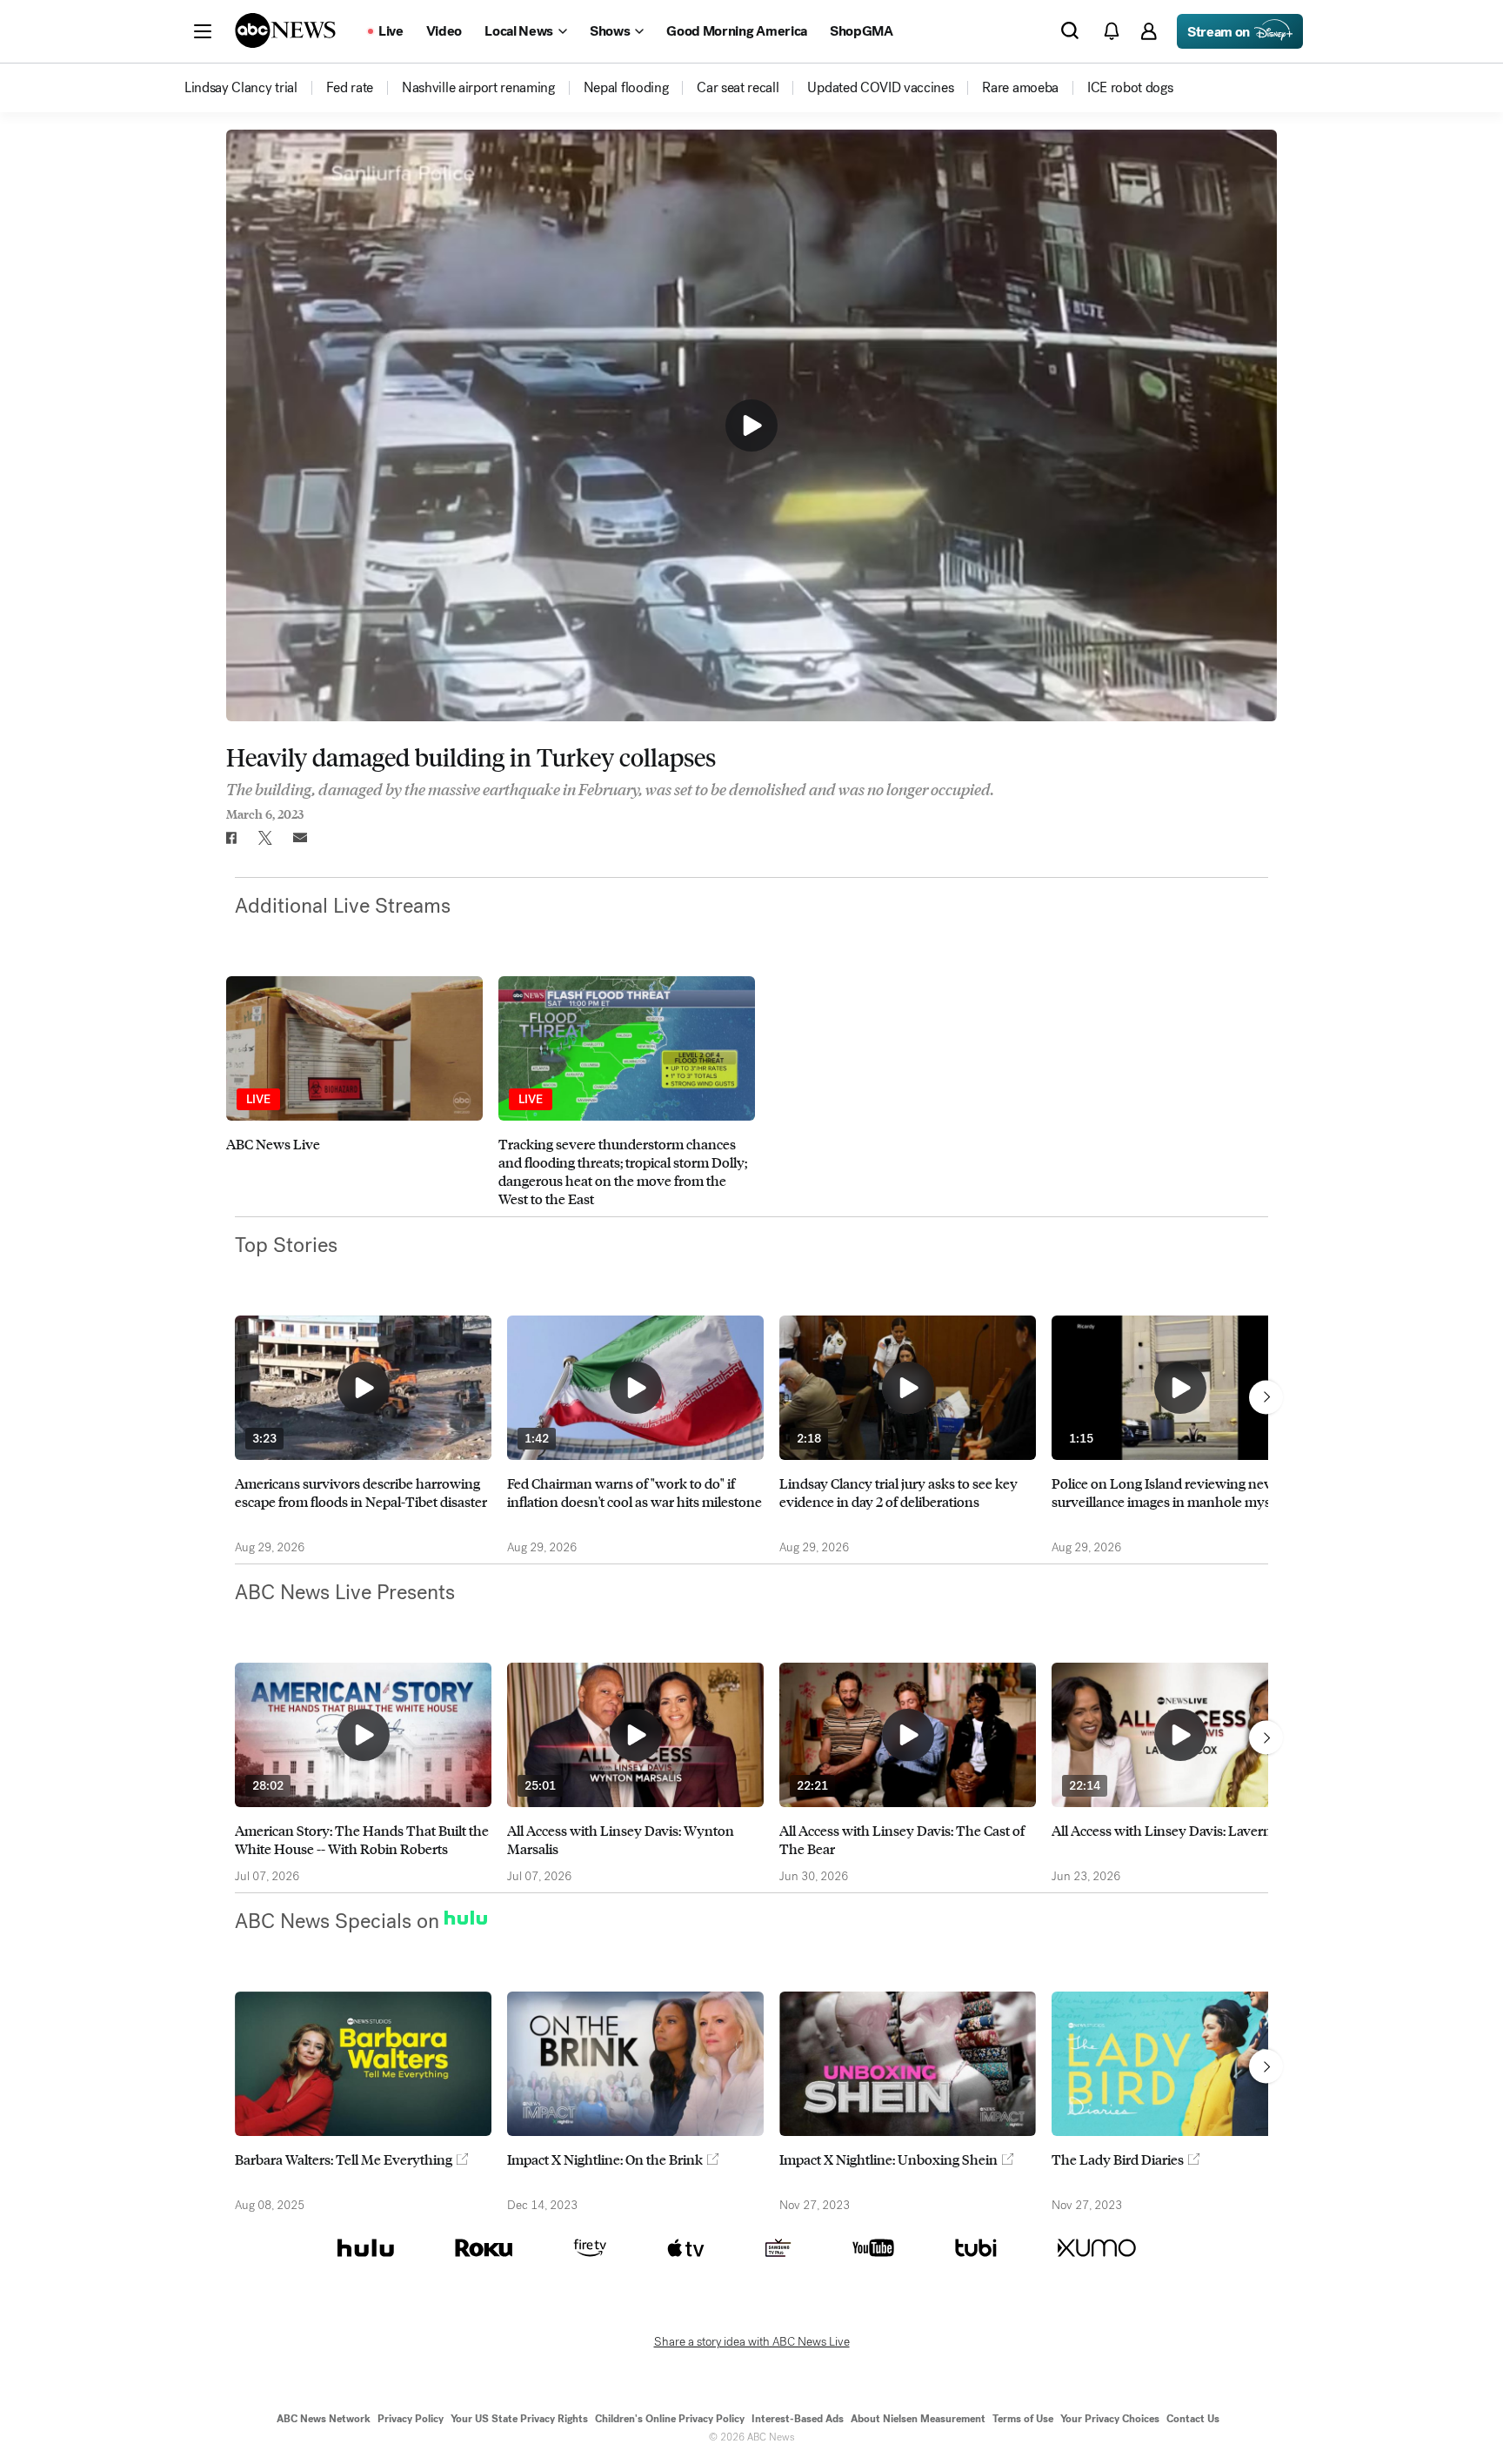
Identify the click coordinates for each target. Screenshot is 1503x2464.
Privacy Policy (411, 2419)
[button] (203, 31)
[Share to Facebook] (230, 838)
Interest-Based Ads (798, 2419)
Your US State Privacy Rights (519, 2419)
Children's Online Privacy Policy (670, 2419)
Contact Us (1193, 2419)
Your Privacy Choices (1110, 2419)
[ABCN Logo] (285, 30)
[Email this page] (300, 838)
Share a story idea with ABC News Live (752, 2342)
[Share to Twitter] (265, 838)
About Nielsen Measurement (918, 2419)
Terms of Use (1023, 2419)
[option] (354, 1092)
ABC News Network (324, 2419)
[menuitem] (241, 88)
